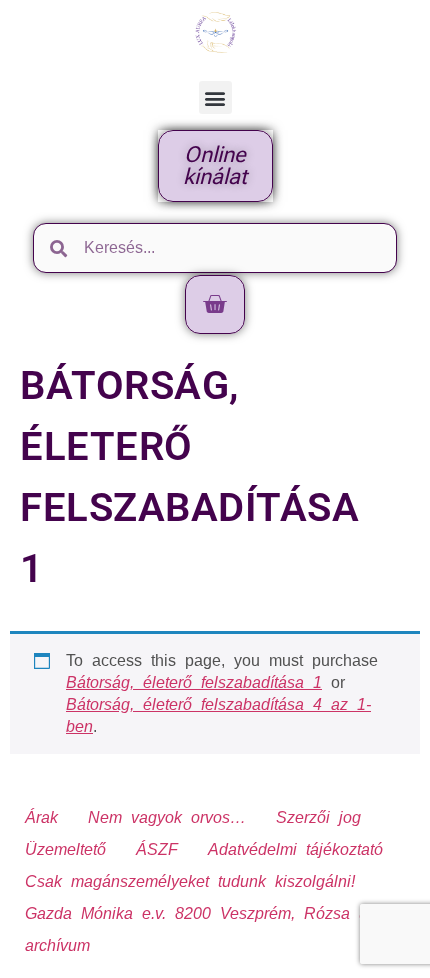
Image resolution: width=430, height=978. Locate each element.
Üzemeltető (65, 849)
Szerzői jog (318, 817)
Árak (41, 817)
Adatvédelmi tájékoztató (295, 849)
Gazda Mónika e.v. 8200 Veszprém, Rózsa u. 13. (214, 913)
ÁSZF (157, 849)
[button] (215, 97)
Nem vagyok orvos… (167, 817)
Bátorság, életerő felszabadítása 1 (194, 682)
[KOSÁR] (215, 304)
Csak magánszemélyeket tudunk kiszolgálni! (190, 881)
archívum (57, 945)
